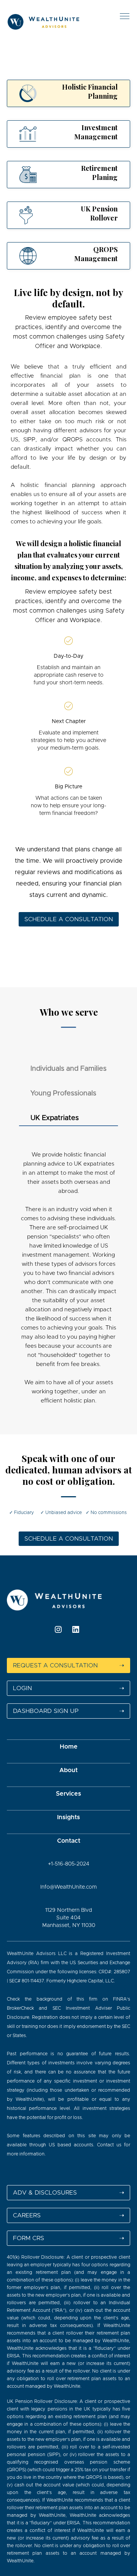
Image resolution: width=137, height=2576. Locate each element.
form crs (68, 2238)
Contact (69, 1841)
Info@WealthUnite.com (68, 1887)
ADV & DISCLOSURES (68, 2193)
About (68, 1770)
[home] (52, 21)
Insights (68, 1817)
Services (68, 1794)
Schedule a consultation (69, 919)
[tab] (68, 93)
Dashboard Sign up (68, 1711)
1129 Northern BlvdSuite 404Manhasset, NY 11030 (69, 1918)
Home (69, 1747)
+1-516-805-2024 (69, 1864)
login (68, 1688)
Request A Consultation (68, 1665)
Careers (68, 2215)
